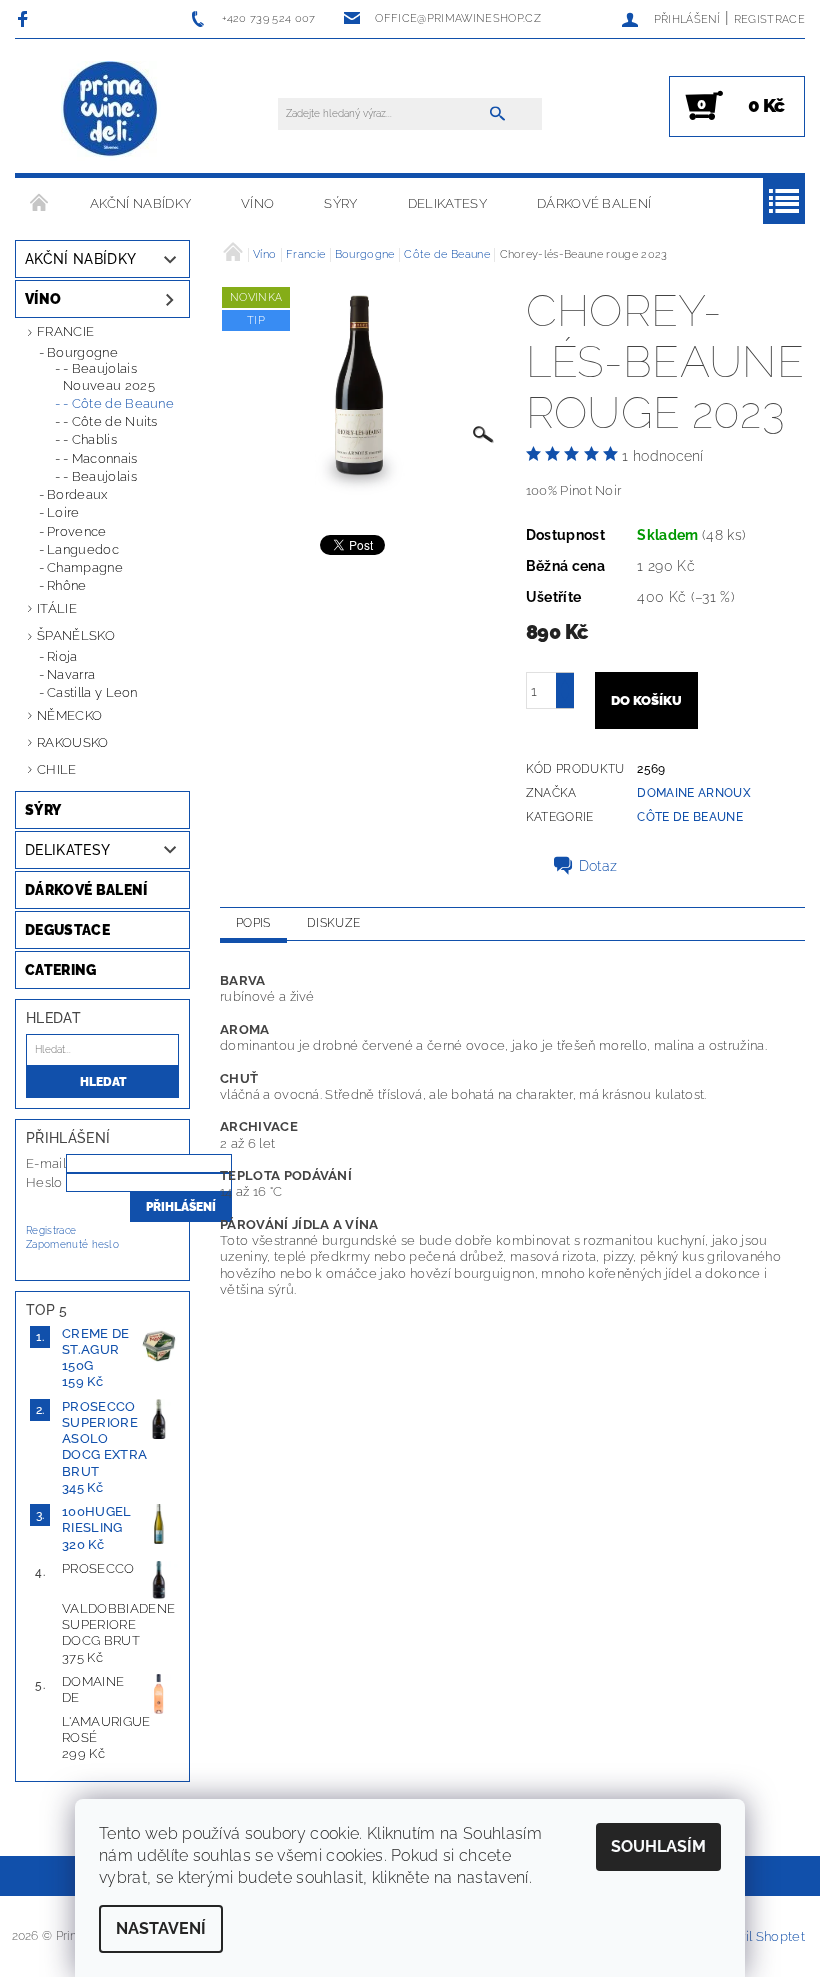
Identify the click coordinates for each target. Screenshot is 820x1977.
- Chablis (90, 439)
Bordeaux (77, 494)
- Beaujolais (100, 476)
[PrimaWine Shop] (111, 110)
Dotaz (598, 866)
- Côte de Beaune (118, 403)
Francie (65, 331)
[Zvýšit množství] (565, 681)
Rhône (67, 585)
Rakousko (73, 742)
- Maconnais (100, 458)
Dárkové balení (594, 203)
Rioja (62, 656)
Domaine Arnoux (693, 793)
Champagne (85, 567)
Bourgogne (82, 352)
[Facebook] (25, 18)
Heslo (44, 1182)
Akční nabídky (140, 203)
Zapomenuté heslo (72, 1244)
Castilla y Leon (92, 692)
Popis (253, 923)
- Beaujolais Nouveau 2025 (109, 376)
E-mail (46, 1163)
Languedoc (83, 549)
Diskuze (333, 923)
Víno (257, 203)
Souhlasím (658, 1846)
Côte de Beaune (689, 817)
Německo (69, 715)
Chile (57, 769)
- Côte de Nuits (110, 421)
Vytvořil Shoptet (755, 1936)
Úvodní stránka (40, 204)
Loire (63, 512)
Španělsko (76, 635)
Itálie (57, 608)
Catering (61, 970)
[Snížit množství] (565, 699)
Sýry (340, 203)
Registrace (769, 19)
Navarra (71, 674)
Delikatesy (447, 203)
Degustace (67, 930)
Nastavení (161, 1928)
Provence (77, 531)
